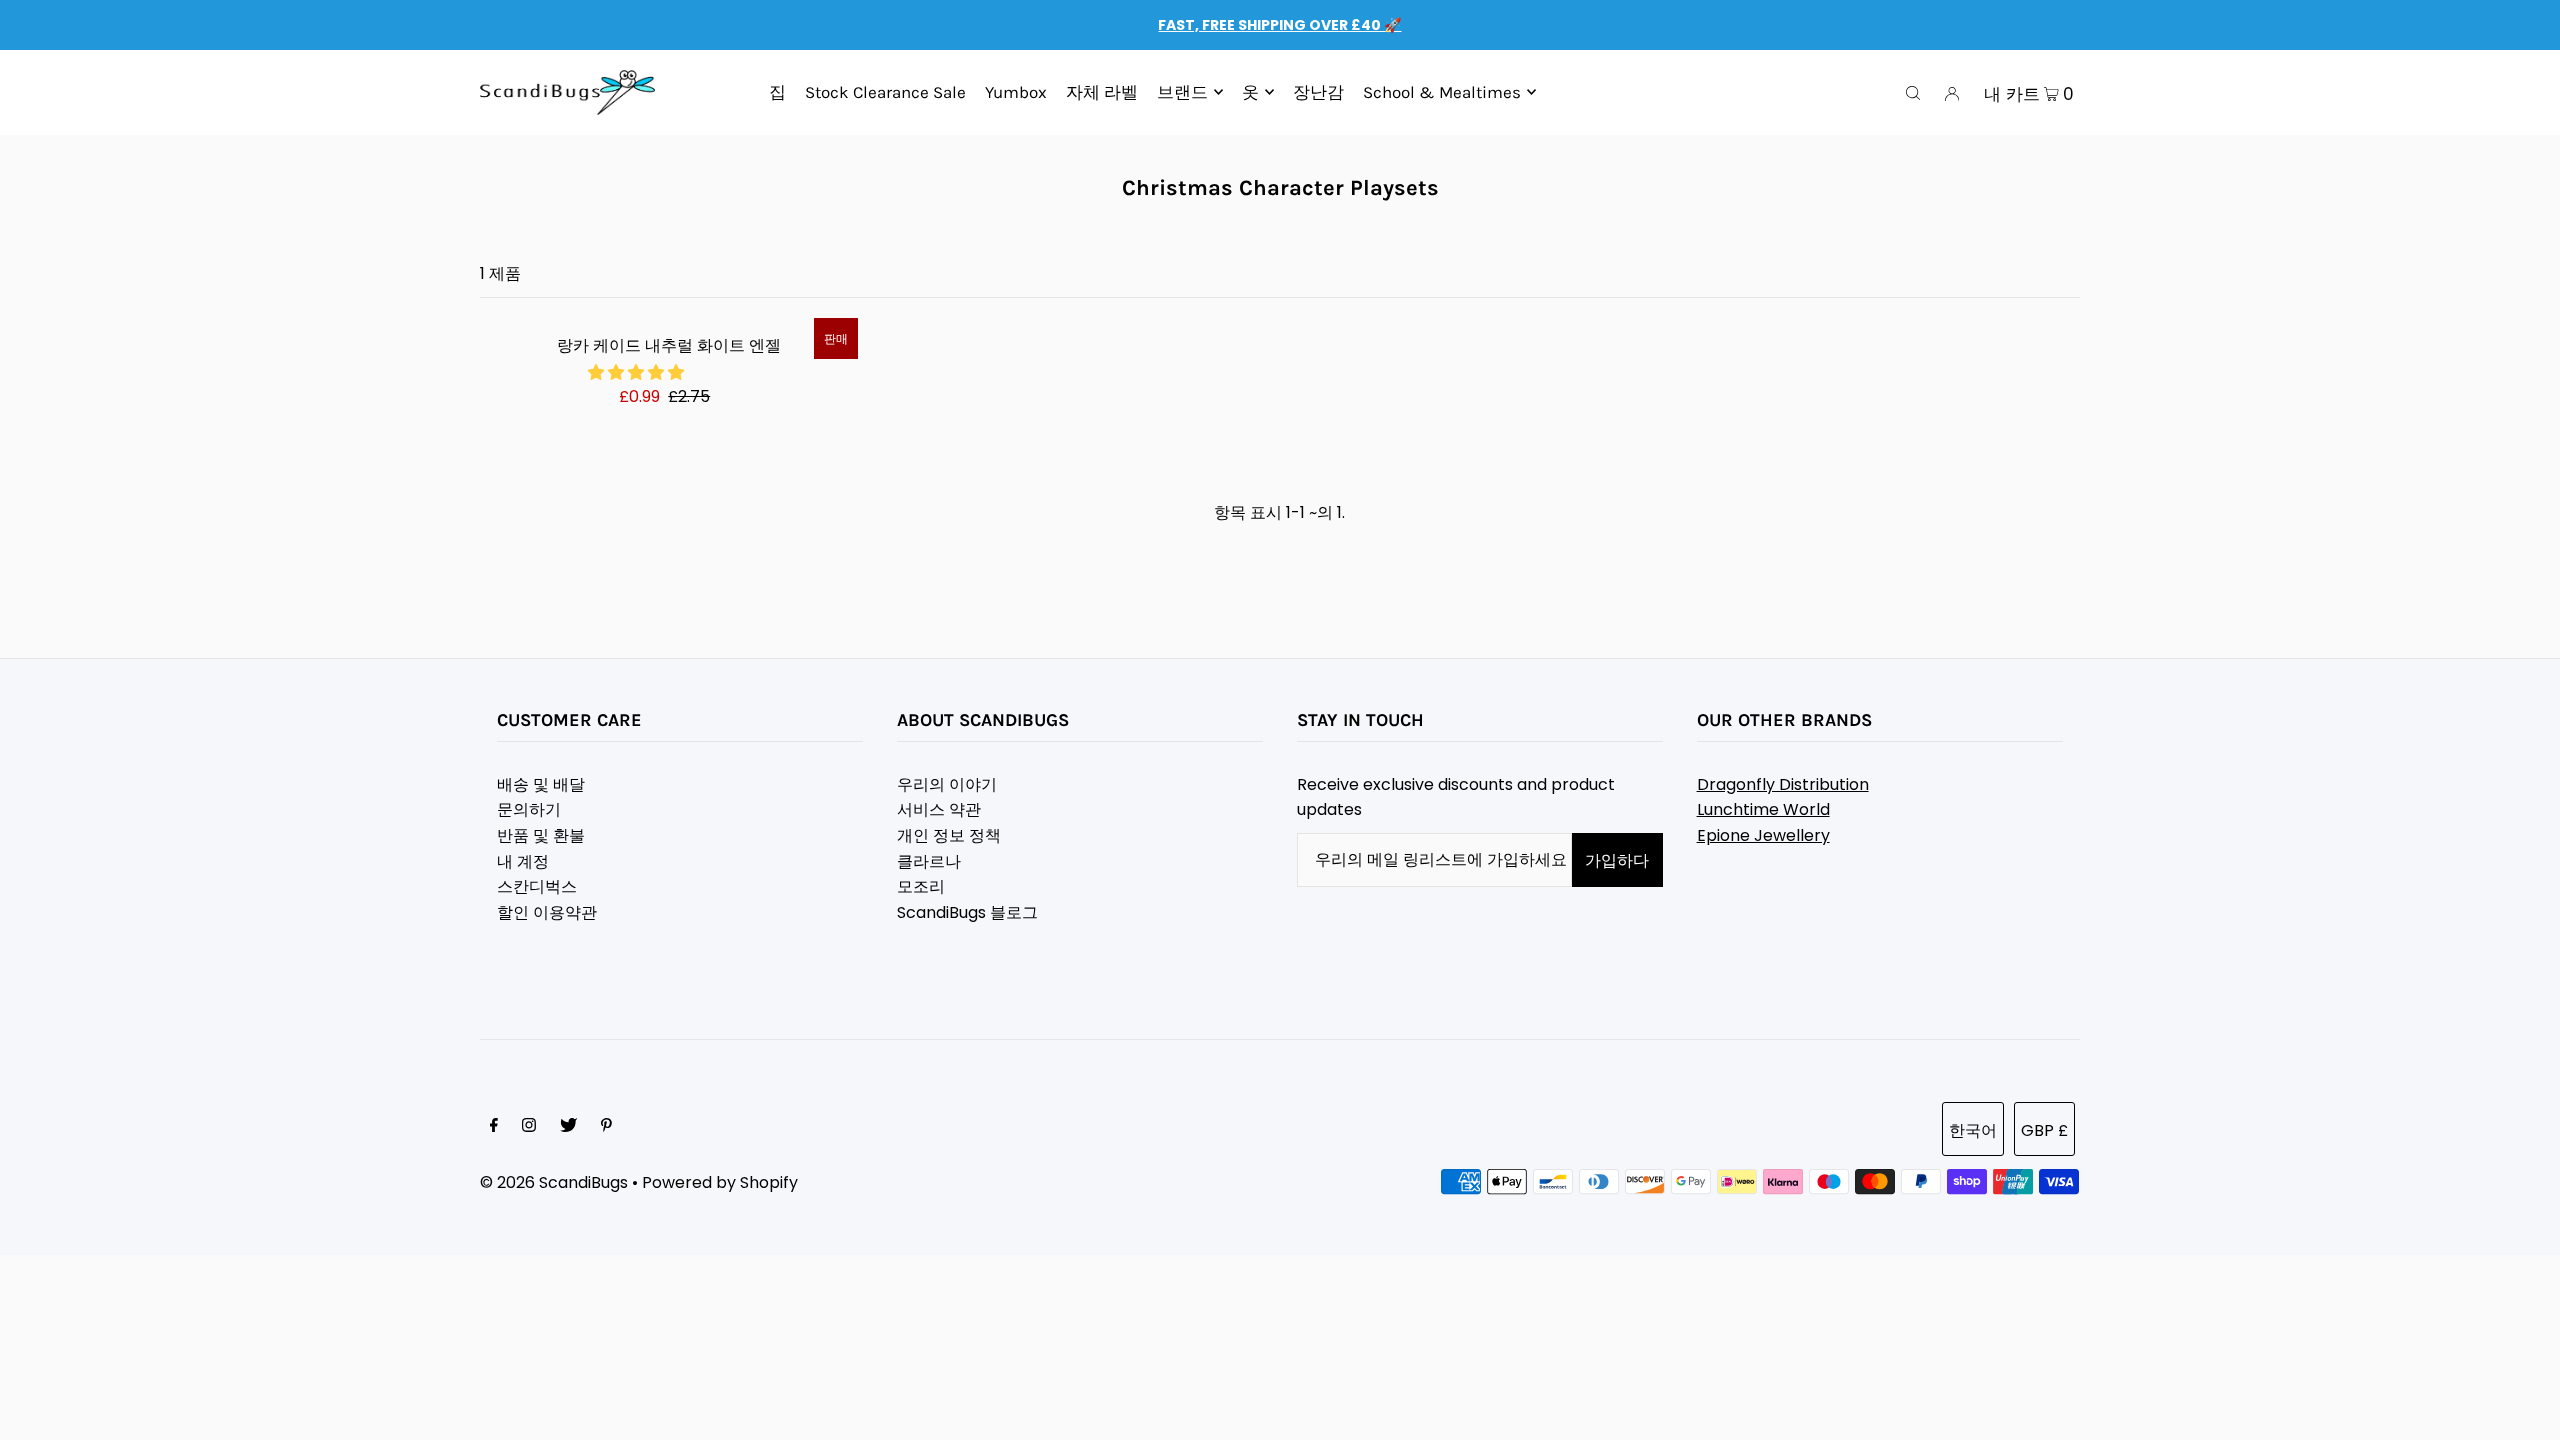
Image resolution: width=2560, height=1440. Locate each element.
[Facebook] (494, 1127)
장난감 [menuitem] (1318, 92)
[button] (638, 372)
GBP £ (2044, 1130)
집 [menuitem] (777, 92)
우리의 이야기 (947, 784)
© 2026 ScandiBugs (554, 1182)
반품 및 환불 (541, 835)
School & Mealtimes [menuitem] (1442, 92)
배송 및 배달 (541, 784)
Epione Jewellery (1763, 835)
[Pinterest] (606, 1127)
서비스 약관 (939, 809)
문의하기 (529, 809)
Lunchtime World (1763, 809)
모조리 (921, 886)
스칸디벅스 (537, 886)
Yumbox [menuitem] (1016, 92)
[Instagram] (529, 1127)
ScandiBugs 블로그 (967, 912)
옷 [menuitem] (1250, 92)
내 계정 (523, 861)
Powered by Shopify (720, 1182)
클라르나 (929, 861)
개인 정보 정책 (949, 835)
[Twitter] (568, 1127)
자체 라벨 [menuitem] (1102, 92)
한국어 (1973, 1130)
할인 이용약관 (547, 912)
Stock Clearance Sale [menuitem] (885, 92)
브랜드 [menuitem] (1182, 92)
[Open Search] (1913, 93)
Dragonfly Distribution (1783, 784)
